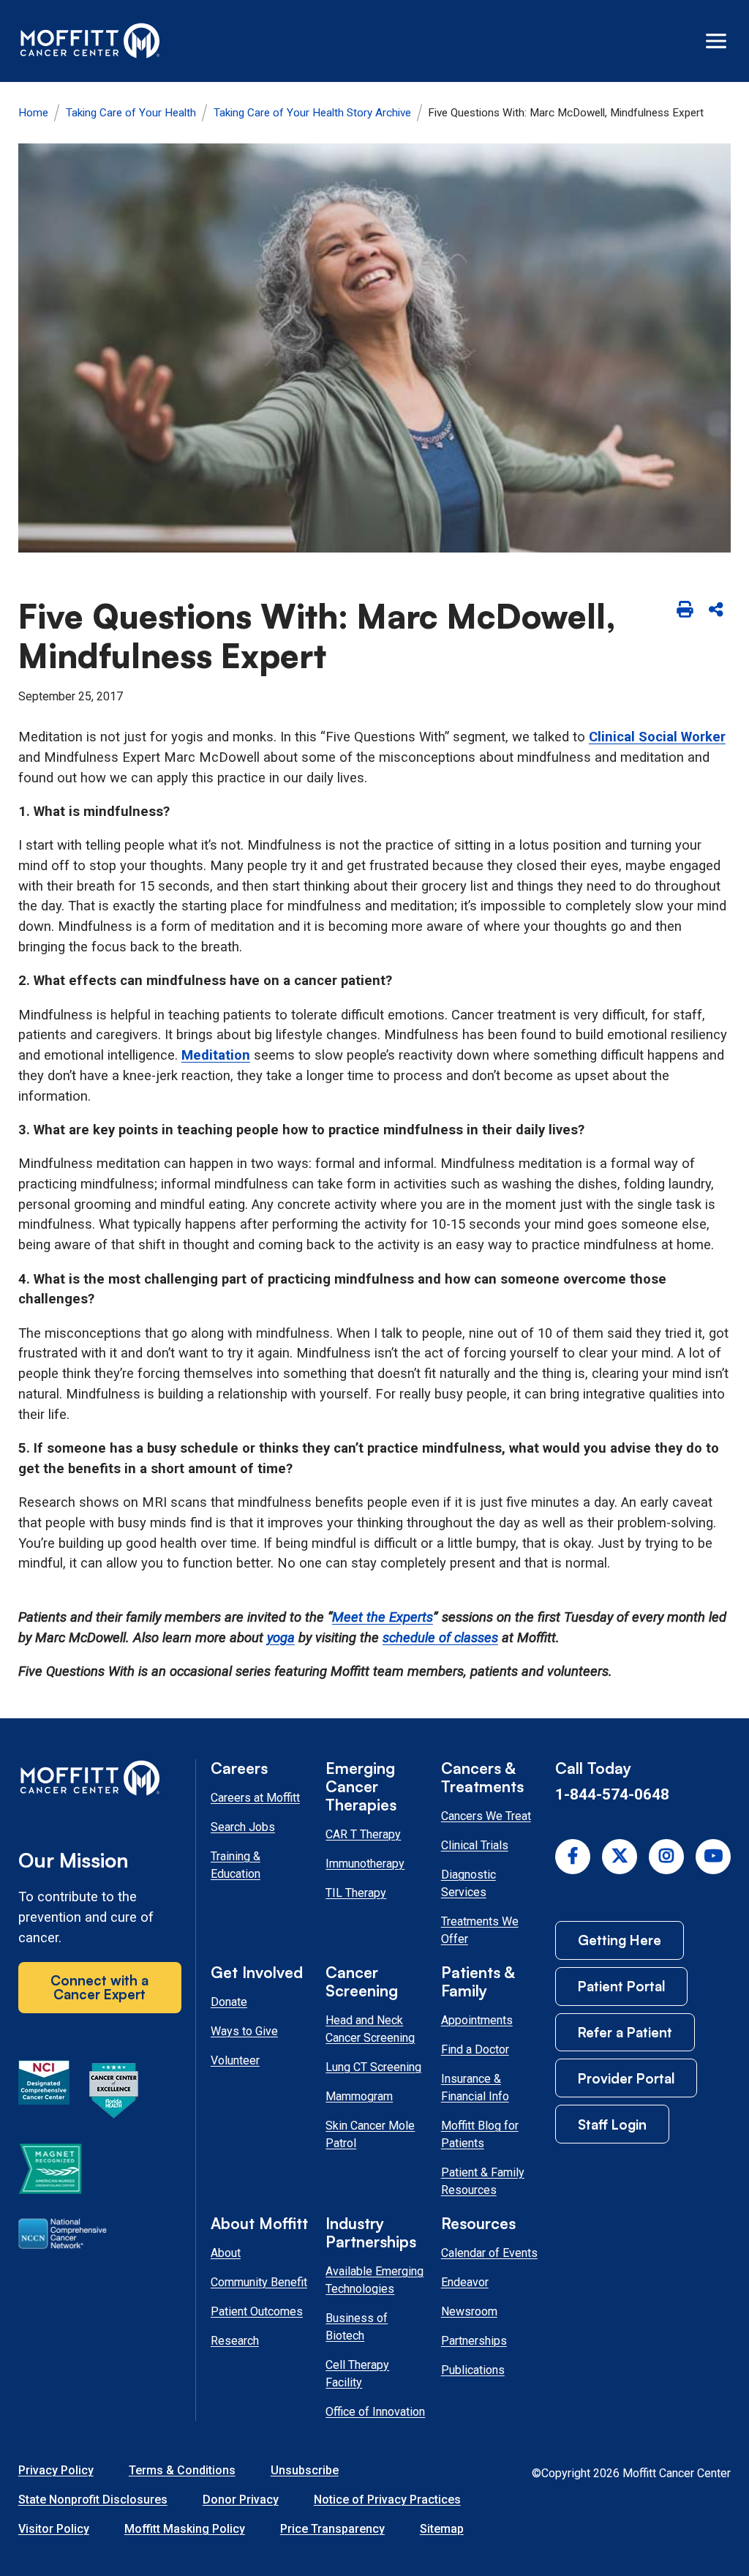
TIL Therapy (356, 1893)
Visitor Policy (54, 2529)
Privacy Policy (56, 2470)
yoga (281, 1638)
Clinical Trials (475, 1845)
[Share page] (716, 611)
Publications (473, 2370)
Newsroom (469, 2311)
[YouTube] (713, 1857)
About (226, 2253)
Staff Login (612, 2124)
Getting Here (620, 1940)
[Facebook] (573, 1857)
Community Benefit (259, 2282)
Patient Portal (621, 1986)
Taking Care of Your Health (131, 113)
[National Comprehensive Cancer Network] (63, 2236)
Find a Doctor (475, 2049)
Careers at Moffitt (255, 1798)
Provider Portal (626, 2078)
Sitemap (442, 2529)
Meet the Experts (383, 1617)
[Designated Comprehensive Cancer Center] (44, 2093)
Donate (229, 2002)
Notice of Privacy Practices (387, 2500)
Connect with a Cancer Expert (99, 1987)
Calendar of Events (489, 2253)
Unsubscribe (305, 2470)
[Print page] (684, 611)
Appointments (477, 2020)
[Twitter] (620, 1857)
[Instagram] (666, 1857)
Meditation (216, 1055)
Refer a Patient (625, 2032)
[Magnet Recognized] (50, 2171)
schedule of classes (440, 1638)
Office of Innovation (375, 2412)
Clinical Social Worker (657, 737)
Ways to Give (244, 2031)
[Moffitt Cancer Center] (90, 41)
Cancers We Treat (486, 1816)
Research (235, 2341)
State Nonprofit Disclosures (93, 2500)
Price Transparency (332, 2529)
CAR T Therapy (363, 1834)
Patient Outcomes (257, 2311)
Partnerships (474, 2341)
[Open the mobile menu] (716, 41)
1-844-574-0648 (612, 1794)
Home (33, 113)
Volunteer (235, 2060)
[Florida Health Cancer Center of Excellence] (114, 2093)
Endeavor (465, 2282)
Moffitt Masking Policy (185, 2529)
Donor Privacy (241, 2500)
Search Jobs (243, 1827)
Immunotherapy (365, 1864)
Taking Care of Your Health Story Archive (312, 113)
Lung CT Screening (373, 2067)
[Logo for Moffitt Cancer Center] (100, 1781)
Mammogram (359, 2096)
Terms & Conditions (182, 2470)
